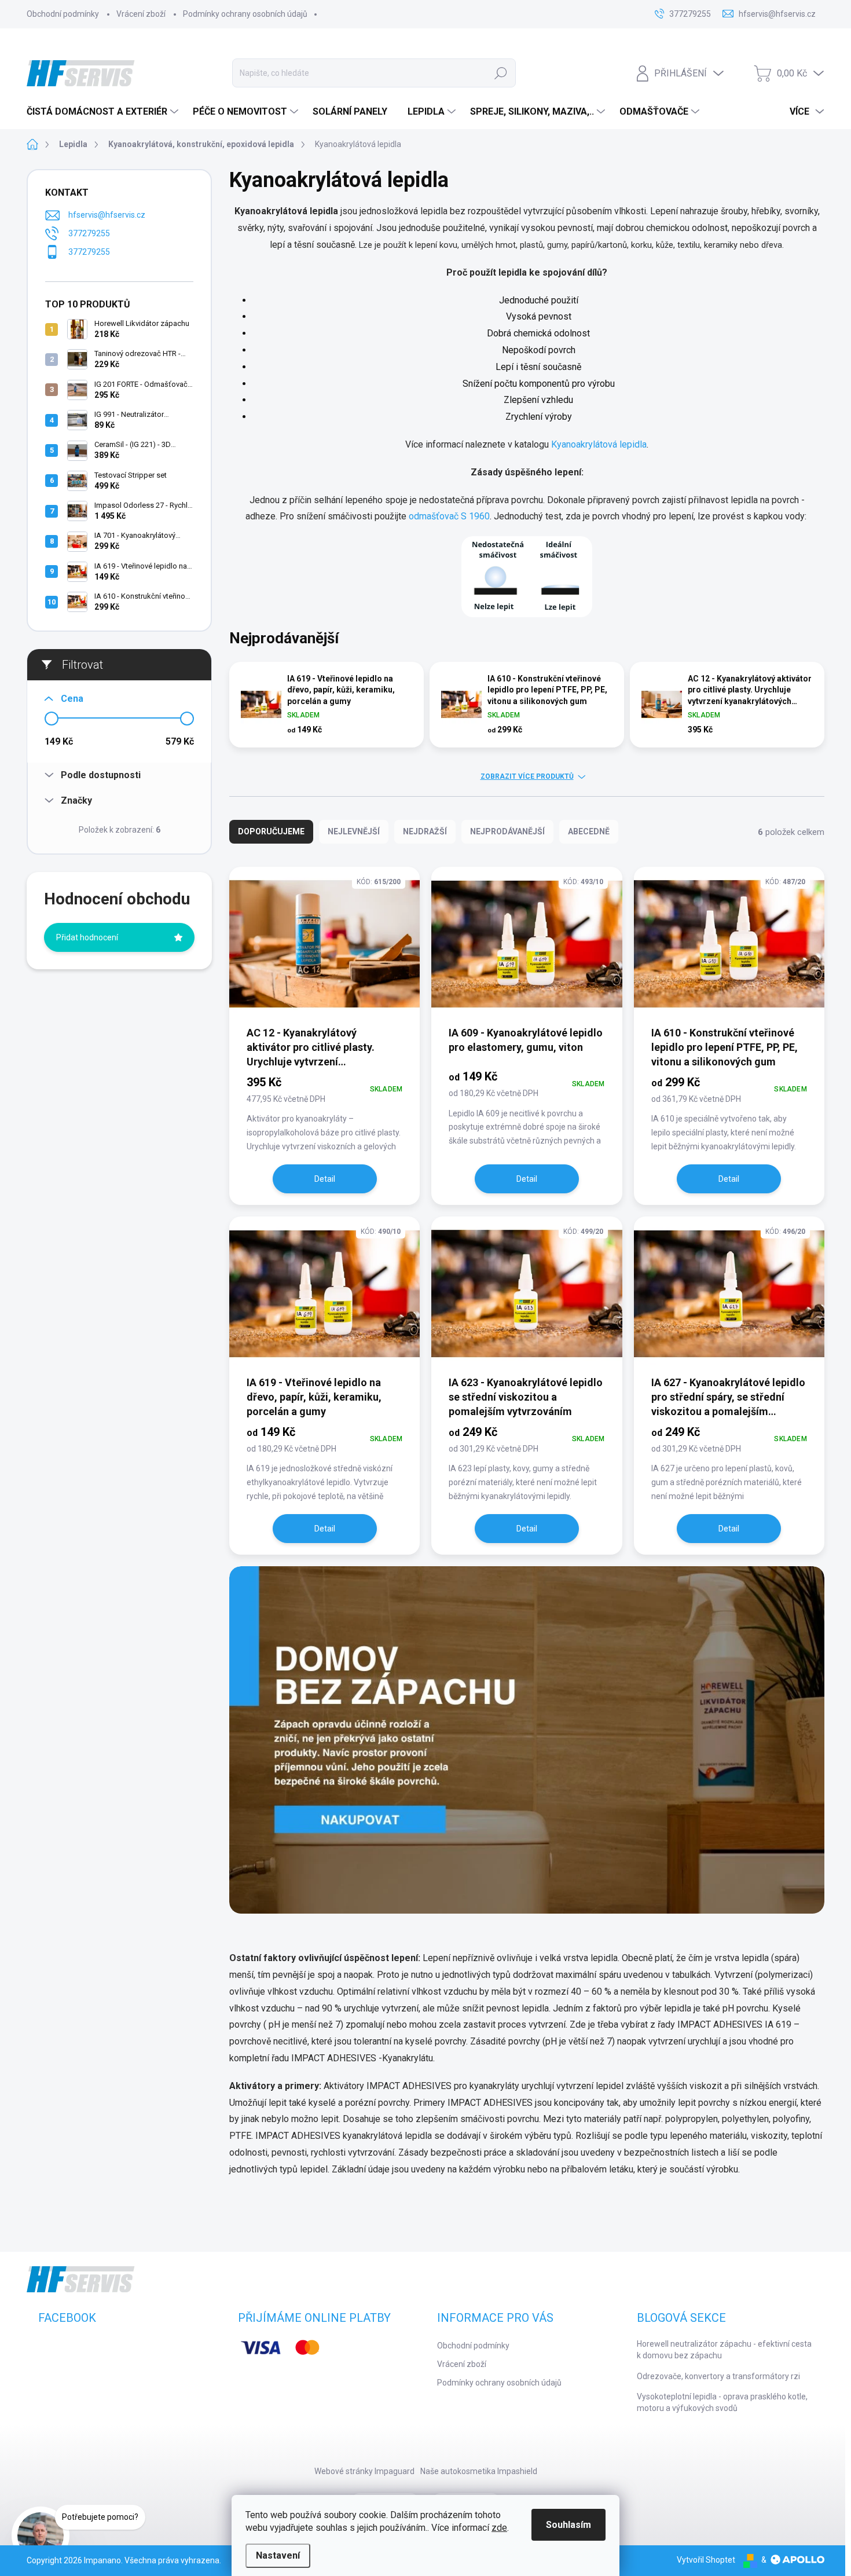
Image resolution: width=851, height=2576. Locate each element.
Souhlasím (568, 2525)
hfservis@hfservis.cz (107, 215)
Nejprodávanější (507, 831)
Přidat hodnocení (87, 937)
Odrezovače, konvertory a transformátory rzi (718, 2376)
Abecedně (589, 831)
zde (499, 2528)
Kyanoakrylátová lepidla (599, 444)
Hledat (501, 73)
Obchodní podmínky (63, 14)
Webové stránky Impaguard (364, 2471)
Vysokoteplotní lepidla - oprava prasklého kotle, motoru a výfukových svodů (722, 2402)
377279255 (89, 233)
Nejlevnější (354, 831)
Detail (325, 1179)
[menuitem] (104, 112)
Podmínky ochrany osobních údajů (245, 14)
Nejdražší (425, 831)
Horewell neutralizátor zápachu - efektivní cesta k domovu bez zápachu (724, 2350)
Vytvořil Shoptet (706, 2560)
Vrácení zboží (141, 14)
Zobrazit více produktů (527, 776)
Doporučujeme (271, 831)
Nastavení (278, 2555)
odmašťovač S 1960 (449, 516)
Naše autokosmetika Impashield (479, 2471)
